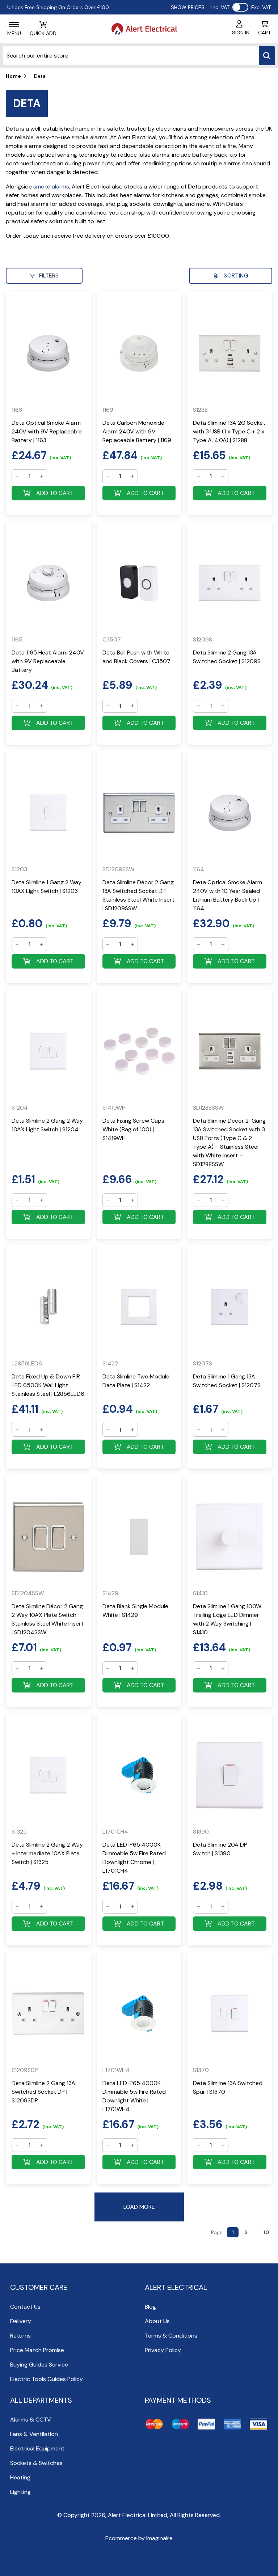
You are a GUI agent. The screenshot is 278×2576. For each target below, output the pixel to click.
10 (266, 2232)
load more (139, 2207)
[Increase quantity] (42, 476)
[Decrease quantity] (17, 476)
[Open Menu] (14, 25)
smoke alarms (51, 187)
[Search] (267, 56)
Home (13, 76)
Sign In (241, 33)
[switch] (240, 7)
